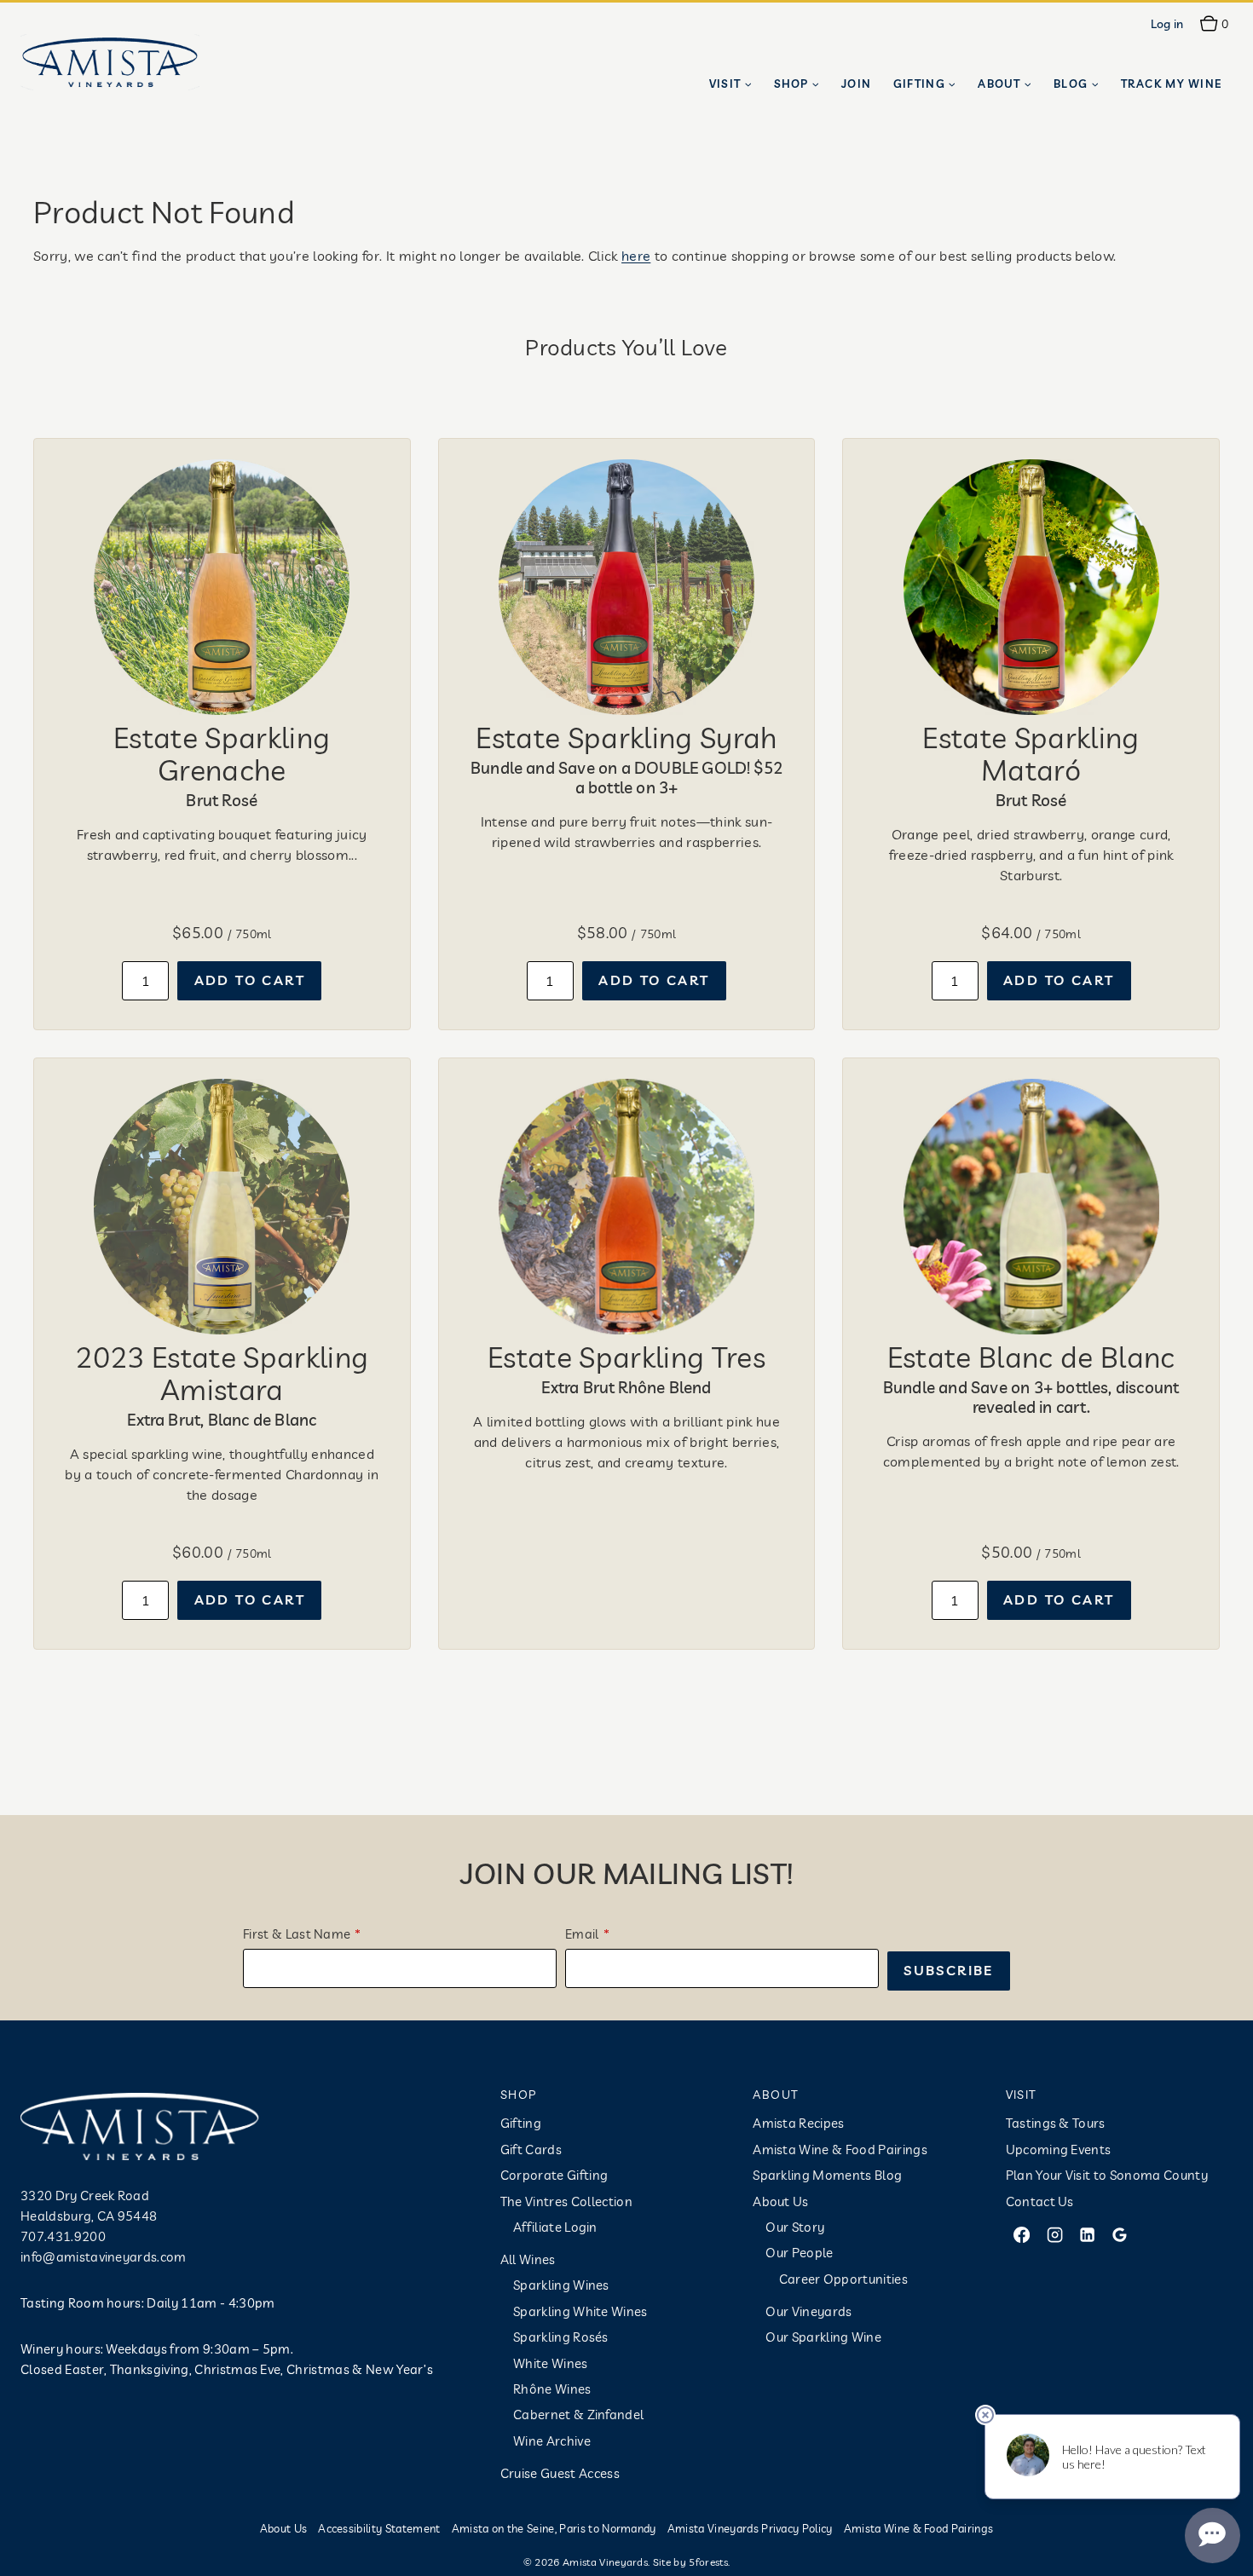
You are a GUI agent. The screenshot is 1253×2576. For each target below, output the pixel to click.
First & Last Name (297, 1934)
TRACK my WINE (1172, 84)
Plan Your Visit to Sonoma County (1107, 2175)
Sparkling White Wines (580, 2311)
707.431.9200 (63, 2236)
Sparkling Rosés (561, 2337)
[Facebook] (1022, 2234)
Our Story (795, 2227)
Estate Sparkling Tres (626, 1357)
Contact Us (1040, 2201)
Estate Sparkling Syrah (626, 737)
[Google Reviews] (1120, 2234)
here (636, 256)
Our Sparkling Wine (823, 2337)
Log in (1167, 24)
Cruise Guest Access (560, 2473)
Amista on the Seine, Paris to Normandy (554, 2528)
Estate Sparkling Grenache (222, 753)
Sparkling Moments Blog (827, 2175)
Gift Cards (531, 2150)
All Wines (528, 2259)
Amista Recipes (798, 2123)
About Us (781, 2201)
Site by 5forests (690, 2562)
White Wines (551, 2363)
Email (582, 1934)
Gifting (521, 2123)
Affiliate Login (555, 2227)
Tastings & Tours (1056, 2123)
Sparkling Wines (561, 2285)
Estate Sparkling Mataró (1031, 753)
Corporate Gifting (554, 2175)
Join (856, 84)
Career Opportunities (843, 2279)
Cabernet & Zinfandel (578, 2415)
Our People (799, 2253)
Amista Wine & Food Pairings (840, 2150)
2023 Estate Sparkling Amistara (222, 1373)
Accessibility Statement (379, 2528)
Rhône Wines (552, 2389)
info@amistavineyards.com (104, 2257)
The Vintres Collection (566, 2201)
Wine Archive (552, 2441)
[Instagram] (1054, 2234)
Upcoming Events (1059, 2150)
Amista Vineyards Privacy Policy (750, 2528)
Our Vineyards (808, 2311)
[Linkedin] (1087, 2234)
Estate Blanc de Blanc (1031, 1357)
